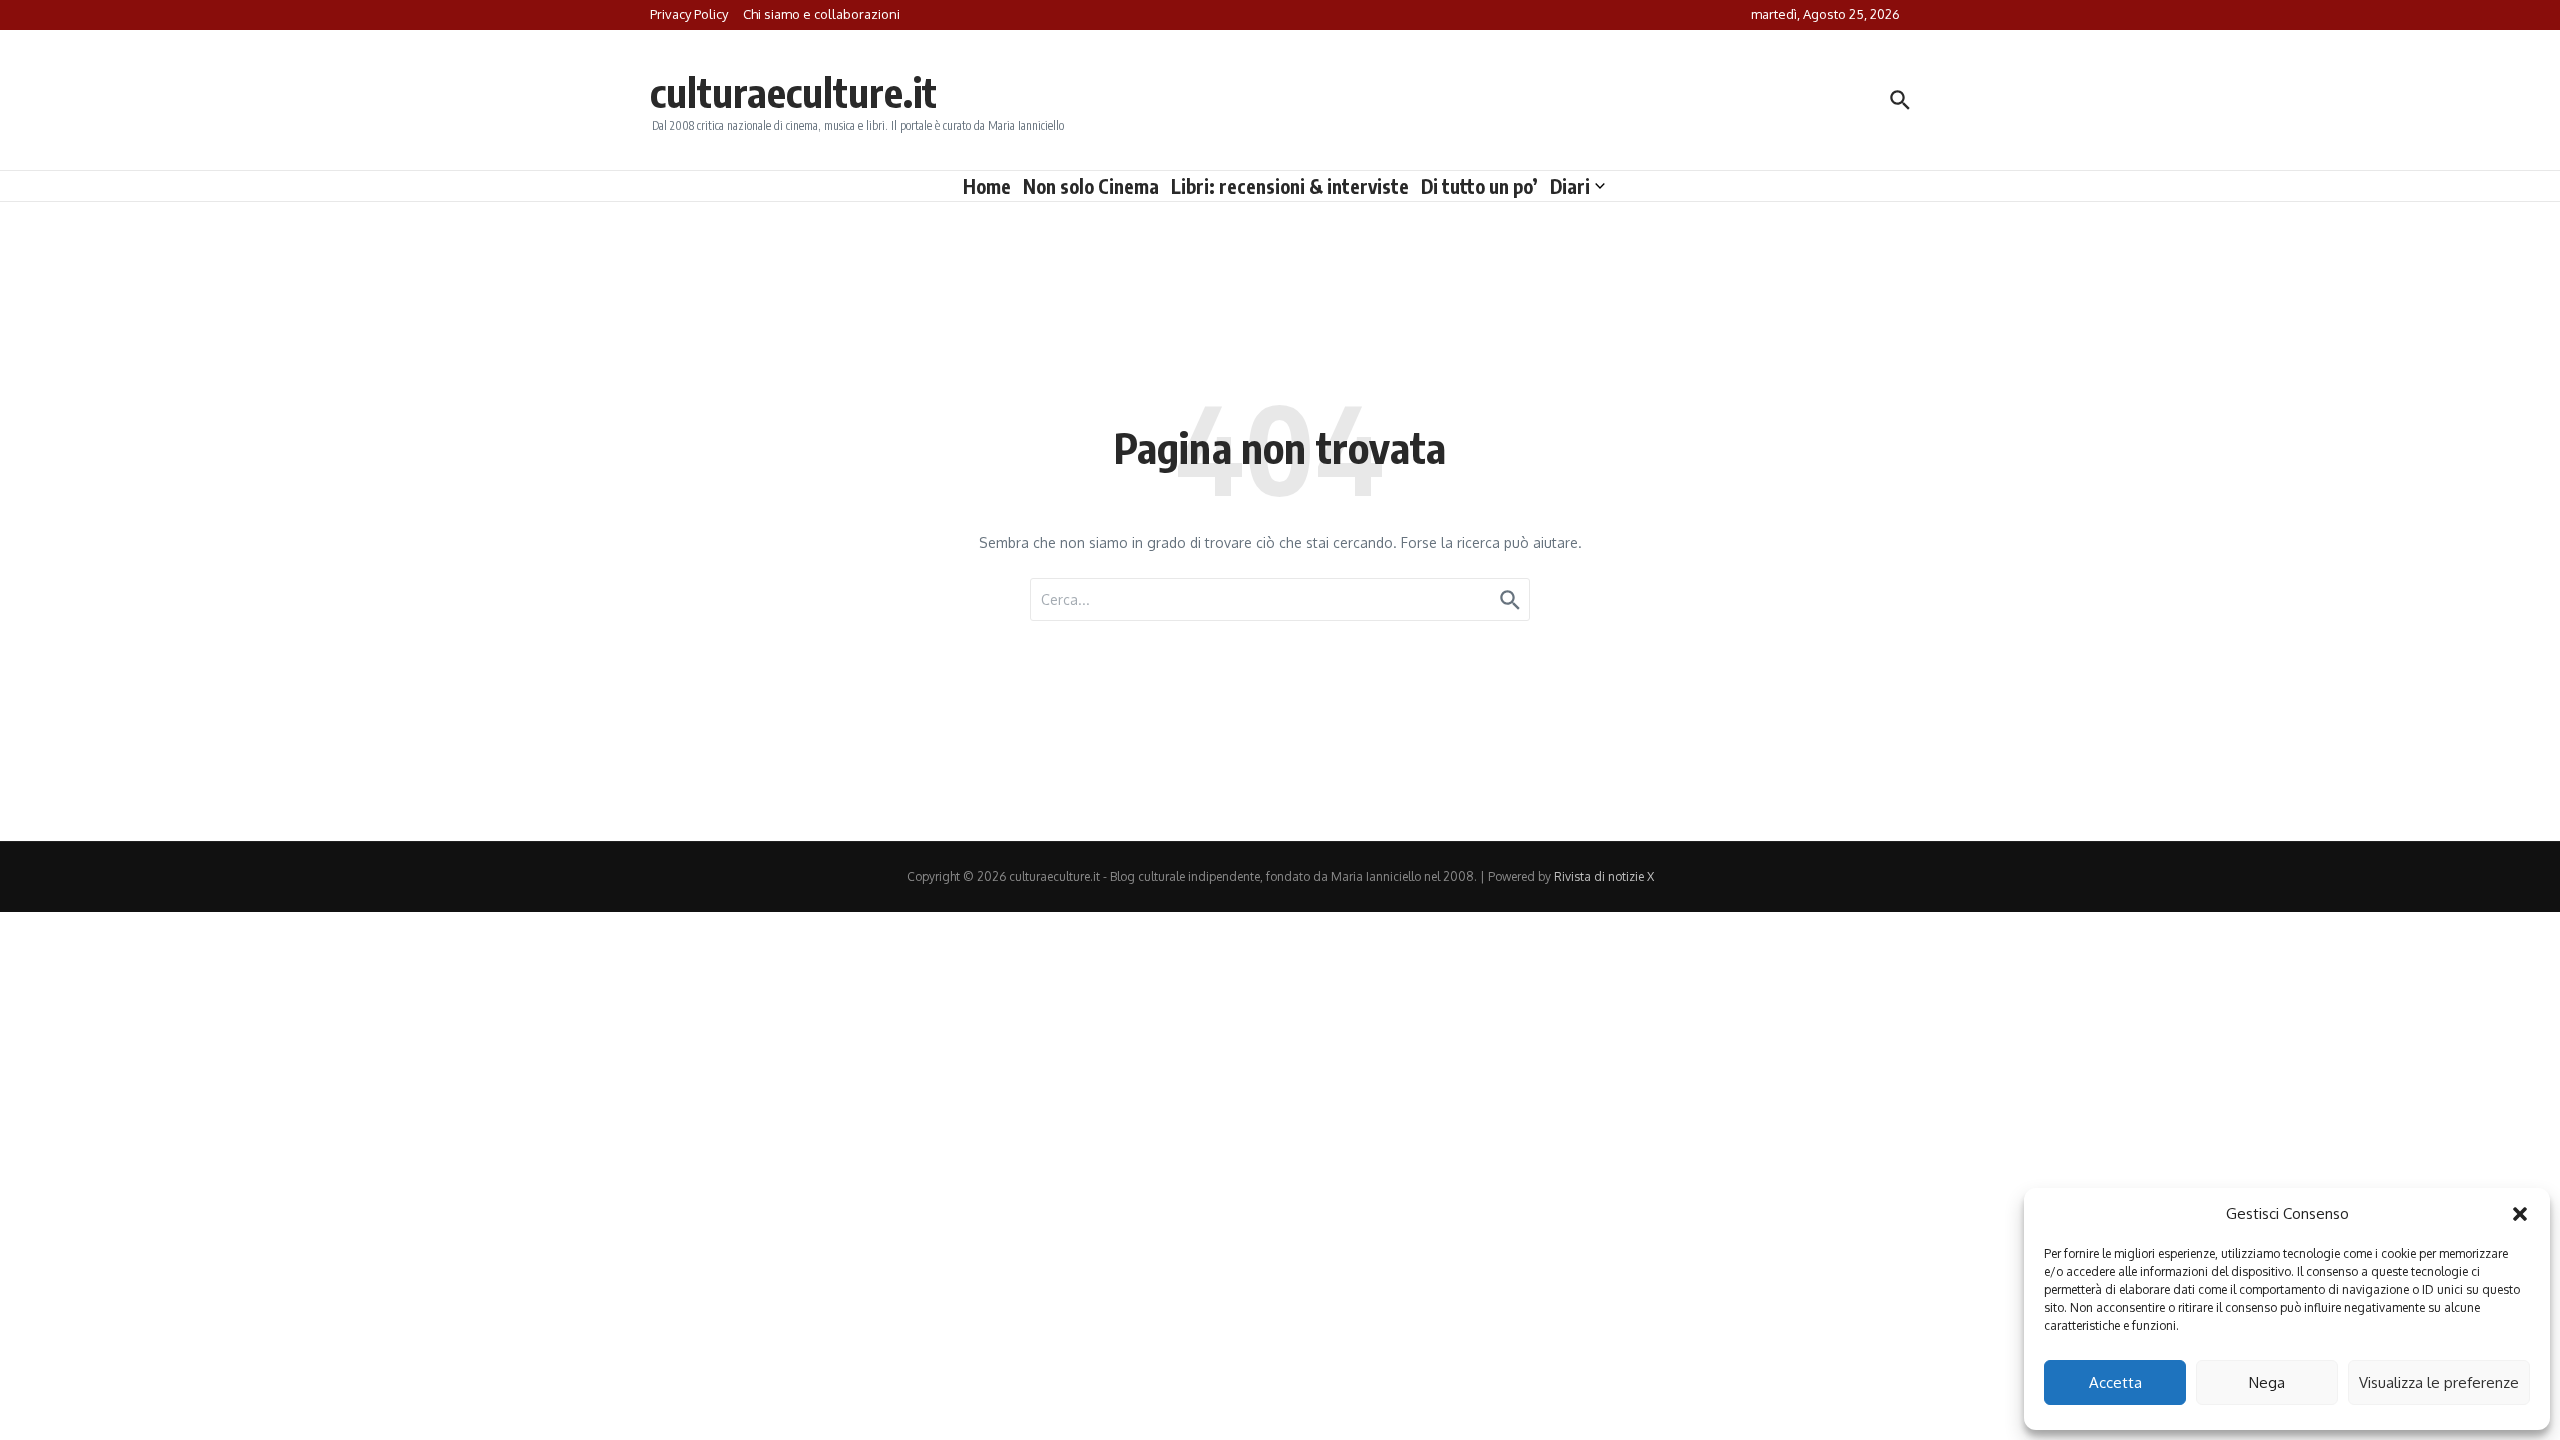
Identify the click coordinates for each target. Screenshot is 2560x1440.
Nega (2267, 1382)
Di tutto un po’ (1479, 186)
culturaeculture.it (793, 92)
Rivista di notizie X (1604, 876)
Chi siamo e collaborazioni (821, 14)
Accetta (2115, 1382)
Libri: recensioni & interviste (1290, 186)
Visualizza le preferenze (2439, 1382)
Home (987, 186)
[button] (2520, 1214)
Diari (1570, 186)
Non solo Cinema (1091, 186)
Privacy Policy (689, 14)
